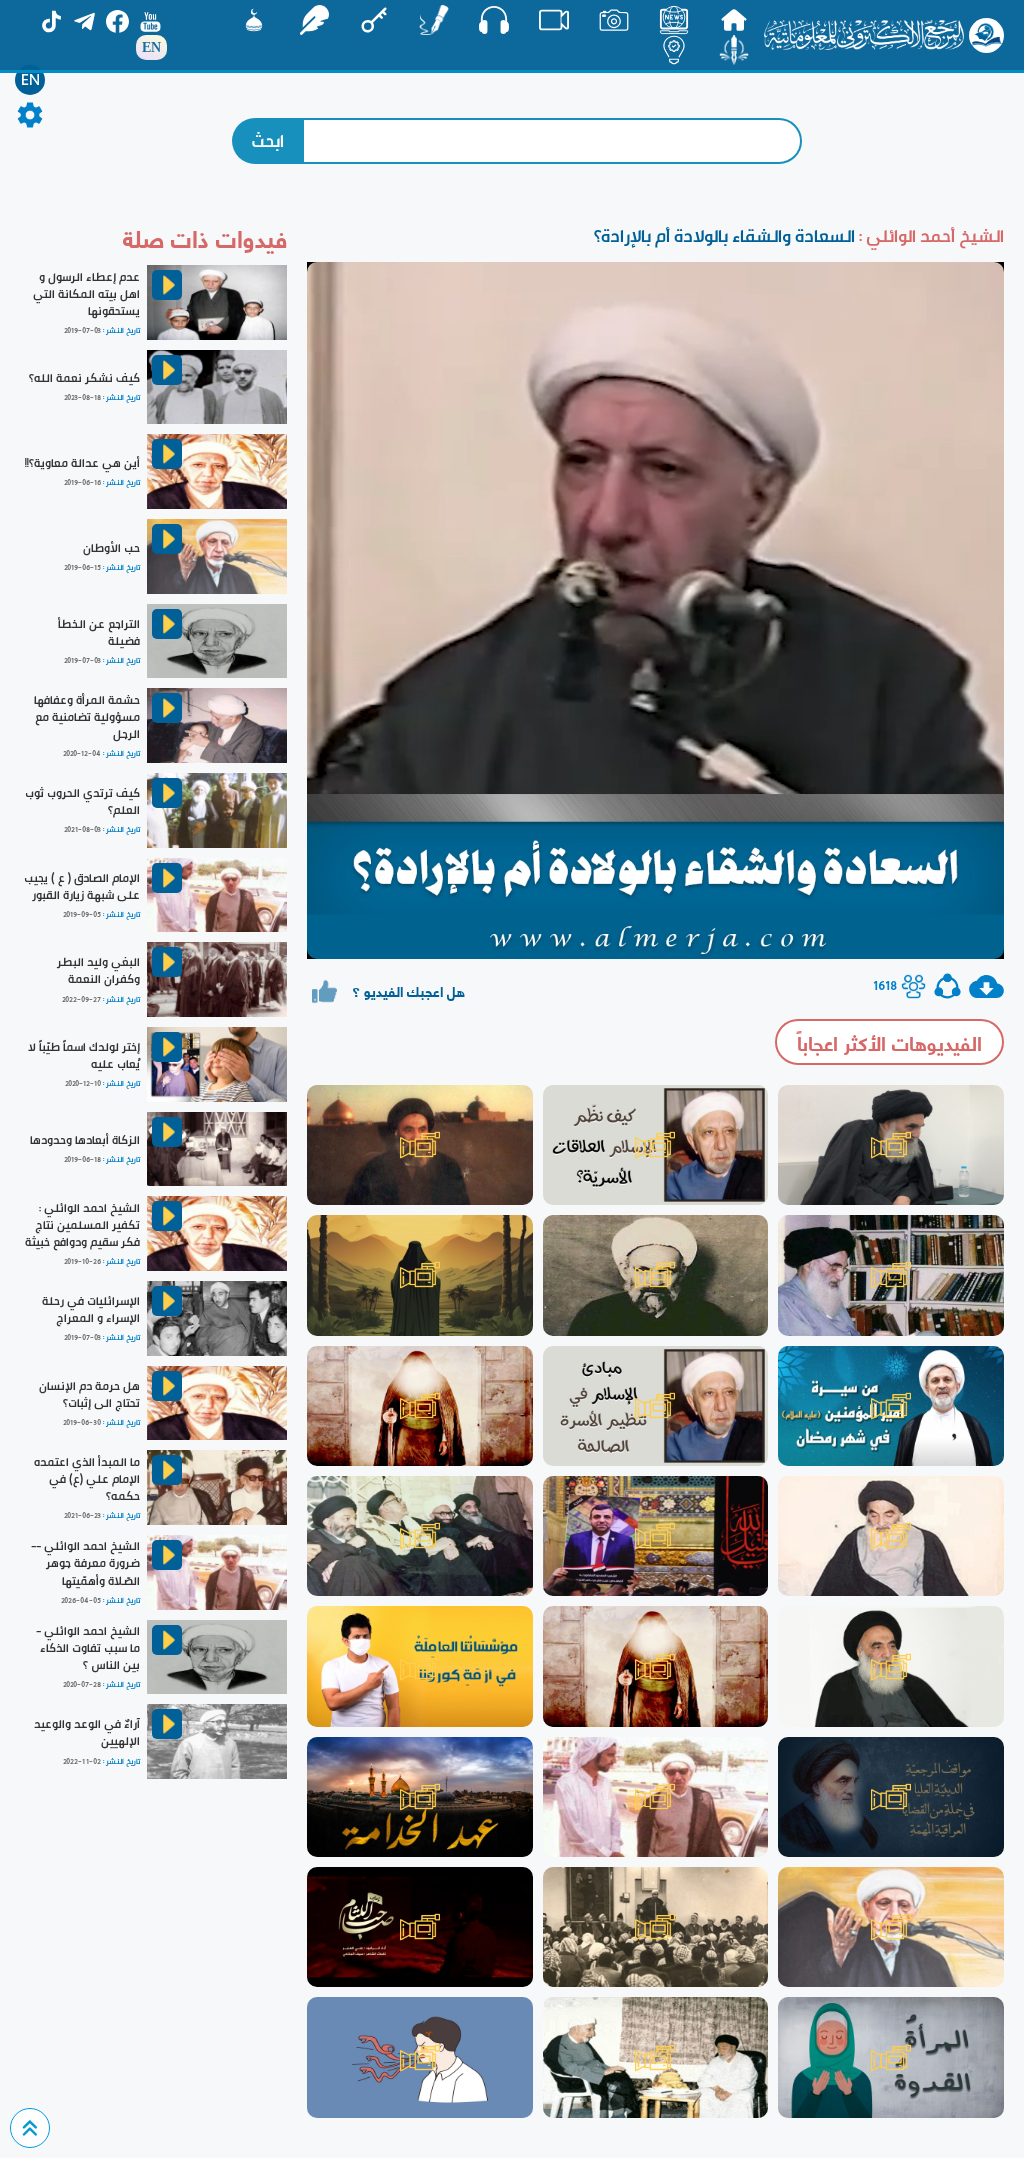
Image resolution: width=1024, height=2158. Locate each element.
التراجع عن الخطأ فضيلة (99, 632)
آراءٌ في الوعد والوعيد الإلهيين (87, 1732)
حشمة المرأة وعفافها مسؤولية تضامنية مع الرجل (87, 717)
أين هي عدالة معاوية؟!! (82, 463)
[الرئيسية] (734, 20)
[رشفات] (314, 20)
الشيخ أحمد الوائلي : (929, 235)
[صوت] (494, 20)
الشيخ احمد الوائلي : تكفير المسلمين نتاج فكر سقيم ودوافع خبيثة (82, 1225)
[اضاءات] (674, 50)
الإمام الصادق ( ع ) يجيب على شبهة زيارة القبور (82, 886)
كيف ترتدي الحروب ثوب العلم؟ (82, 801)
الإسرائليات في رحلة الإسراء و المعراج (91, 1309)
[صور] (614, 20)
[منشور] (734, 50)
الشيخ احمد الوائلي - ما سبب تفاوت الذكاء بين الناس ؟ (88, 1648)
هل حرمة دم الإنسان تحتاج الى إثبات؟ (89, 1394)
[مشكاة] (254, 20)
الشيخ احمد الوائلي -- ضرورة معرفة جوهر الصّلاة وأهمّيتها (85, 1563)
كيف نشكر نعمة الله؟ (84, 378)
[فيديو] (554, 20)
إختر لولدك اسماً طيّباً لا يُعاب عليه (84, 1055)
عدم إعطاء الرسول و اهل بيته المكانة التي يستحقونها (86, 294)
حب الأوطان (111, 548)
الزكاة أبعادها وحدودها (85, 1140)
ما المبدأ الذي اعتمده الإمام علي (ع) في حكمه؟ (87, 1479)
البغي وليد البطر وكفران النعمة (98, 970)
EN (30, 80)
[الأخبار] (674, 20)
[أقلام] (434, 20)
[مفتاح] (374, 20)
